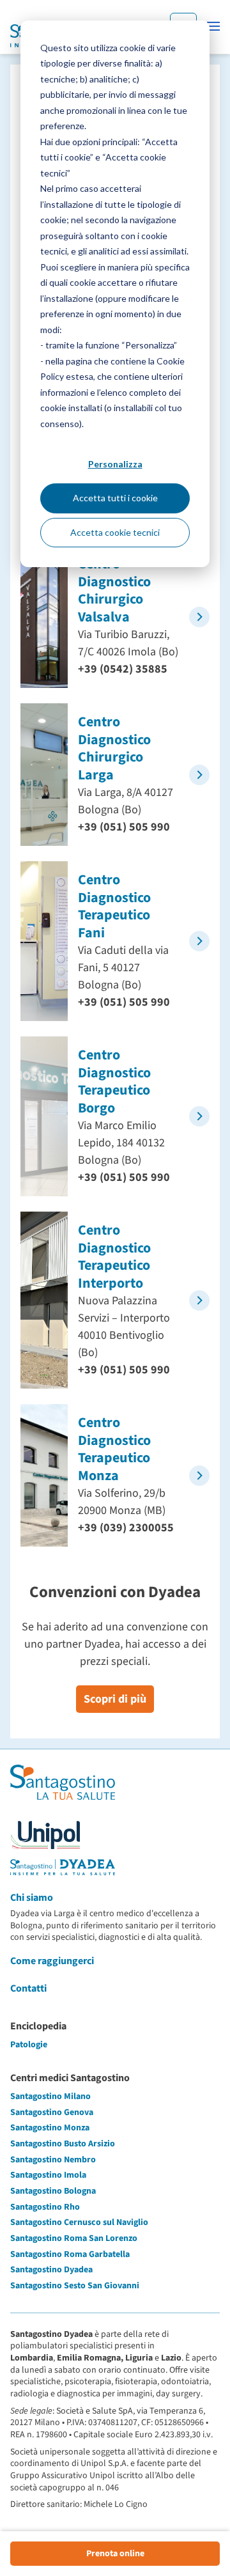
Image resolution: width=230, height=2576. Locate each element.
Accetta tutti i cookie (115, 498)
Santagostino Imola (48, 2175)
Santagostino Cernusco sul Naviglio (79, 2222)
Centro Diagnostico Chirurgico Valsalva (114, 590)
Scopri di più (115, 1699)
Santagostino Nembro (53, 2160)
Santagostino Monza (50, 2128)
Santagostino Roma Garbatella (70, 2254)
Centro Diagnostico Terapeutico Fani (114, 906)
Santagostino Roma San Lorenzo (74, 2238)
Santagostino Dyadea (51, 2270)
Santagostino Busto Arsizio (63, 2144)
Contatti (28, 1988)
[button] (213, 26)
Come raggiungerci (52, 1961)
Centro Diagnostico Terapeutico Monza (114, 1449)
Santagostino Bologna (53, 2191)
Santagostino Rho (45, 2207)
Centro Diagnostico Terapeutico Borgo (114, 1081)
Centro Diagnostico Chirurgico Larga (114, 748)
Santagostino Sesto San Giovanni (75, 2286)
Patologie (29, 2045)
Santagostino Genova (52, 2112)
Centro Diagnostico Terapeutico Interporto (114, 1257)
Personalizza (115, 464)
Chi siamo (32, 1898)
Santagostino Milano (50, 2096)
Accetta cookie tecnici (115, 532)
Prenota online (115, 2554)
